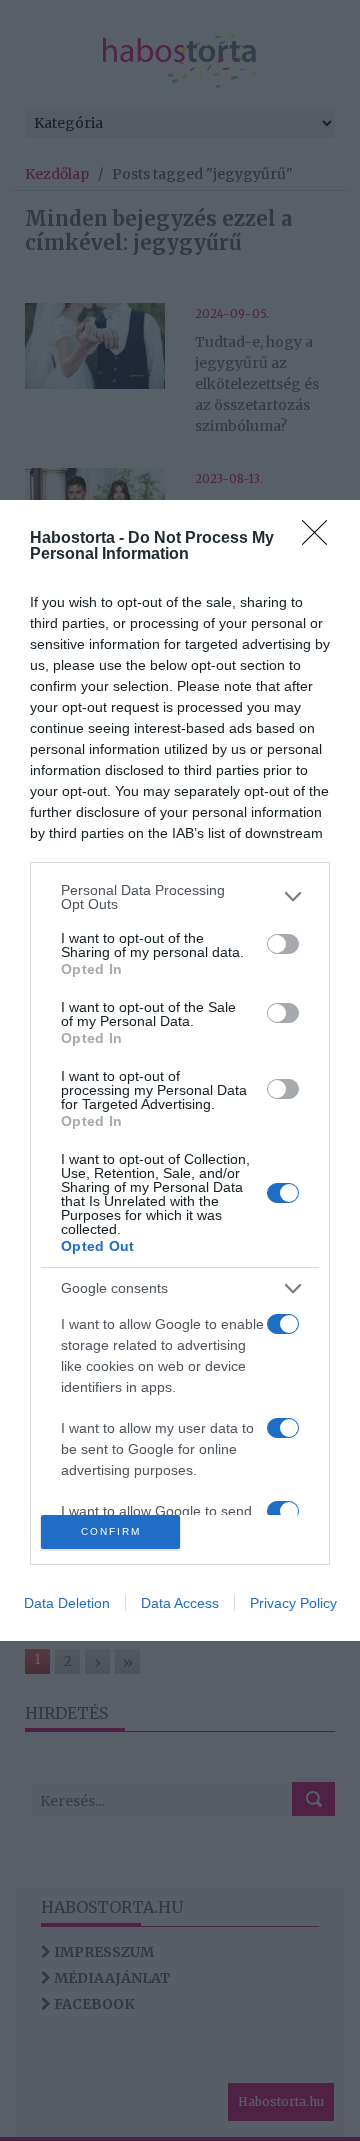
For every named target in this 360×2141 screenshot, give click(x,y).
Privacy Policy (293, 1603)
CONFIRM (111, 1531)
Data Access (180, 1603)
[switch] (283, 944)
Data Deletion (67, 1603)
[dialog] (180, 1070)
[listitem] (180, 897)
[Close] (321, 539)
